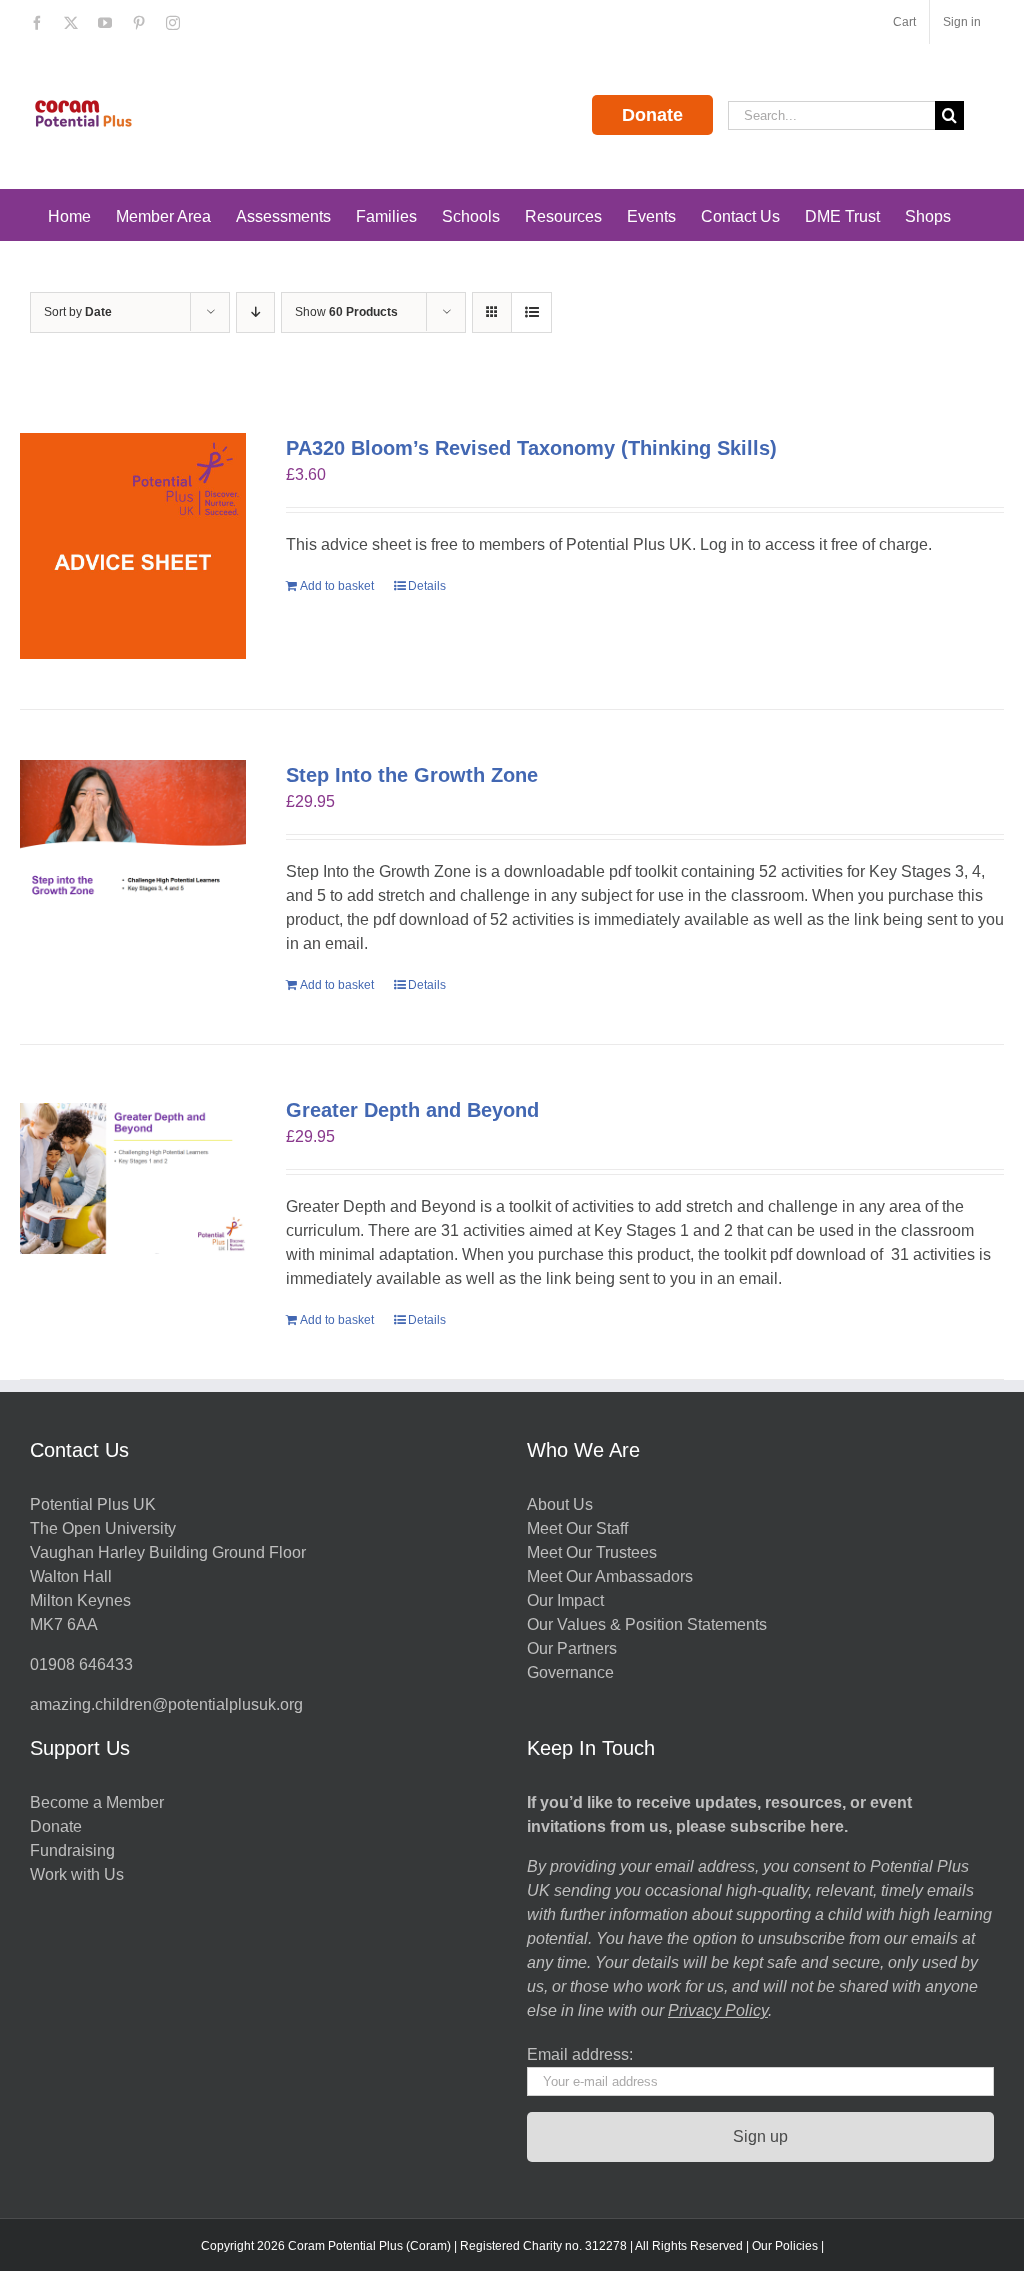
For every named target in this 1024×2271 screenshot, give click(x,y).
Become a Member (97, 1802)
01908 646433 (81, 1664)
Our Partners (572, 1648)
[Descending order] (255, 312)
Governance (570, 1672)
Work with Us (77, 1874)
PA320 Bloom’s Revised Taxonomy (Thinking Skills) (531, 448)
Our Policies (785, 2246)
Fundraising (72, 1850)
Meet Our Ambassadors (610, 1576)
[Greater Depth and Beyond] (133, 1178)
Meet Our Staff (577, 1528)
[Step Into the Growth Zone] (133, 835)
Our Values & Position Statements (647, 1624)
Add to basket (337, 586)
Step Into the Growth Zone (412, 775)
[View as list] (531, 312)
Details (427, 586)
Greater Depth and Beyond (412, 1110)
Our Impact (567, 1600)
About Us (560, 1504)
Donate (652, 115)
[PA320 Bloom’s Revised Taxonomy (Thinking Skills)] (133, 546)
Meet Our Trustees (592, 1552)
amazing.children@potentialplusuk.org (166, 1704)
